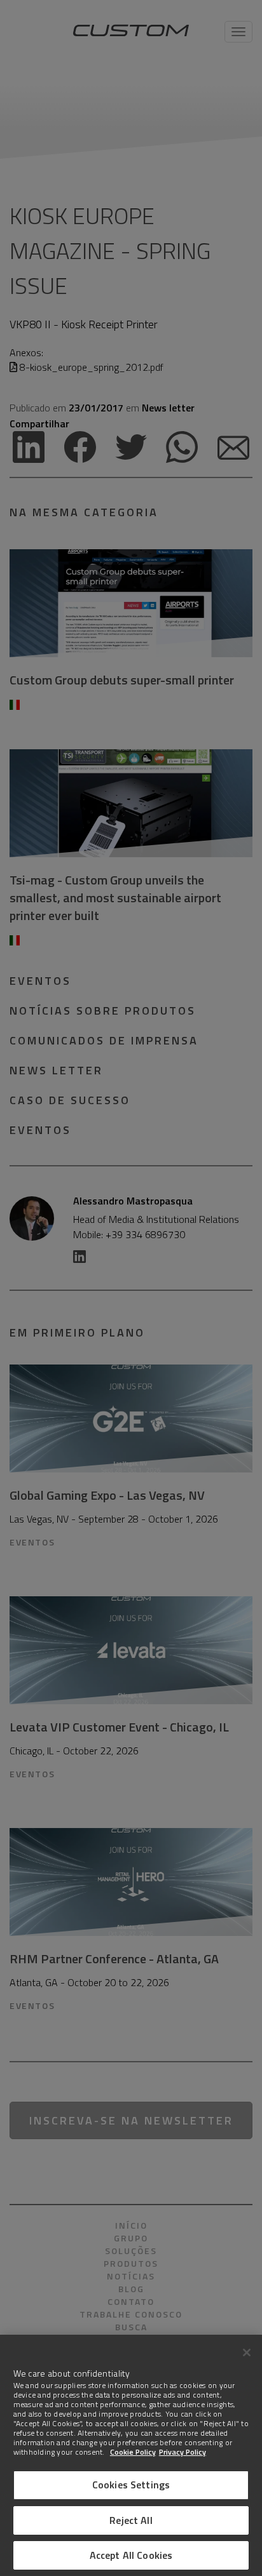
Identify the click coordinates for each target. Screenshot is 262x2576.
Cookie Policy (133, 2452)
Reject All (131, 2520)
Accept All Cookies (131, 2555)
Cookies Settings (131, 2485)
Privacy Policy (183, 2452)
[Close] (247, 2352)
